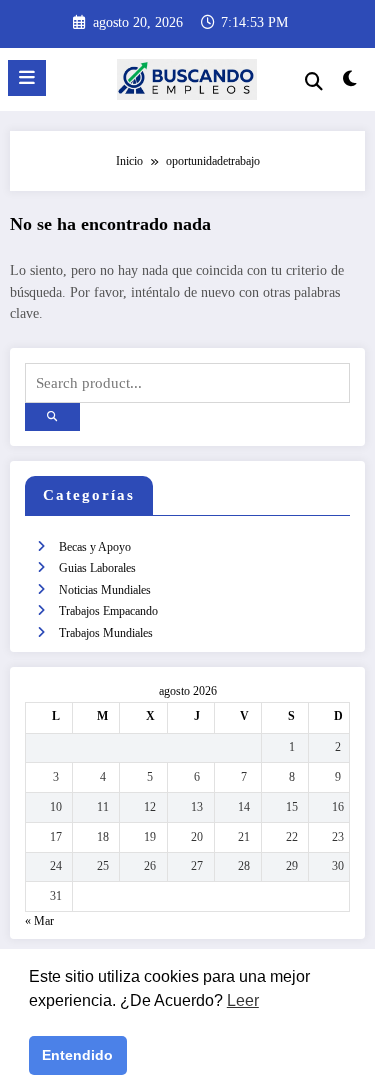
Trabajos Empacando (108, 611)
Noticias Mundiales (105, 590)
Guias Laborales (97, 568)
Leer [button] (243, 1000)
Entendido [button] (77, 1055)
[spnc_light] (350, 83)
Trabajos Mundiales (106, 633)
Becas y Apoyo (95, 547)
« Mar (39, 921)
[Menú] (27, 78)
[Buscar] (314, 81)
